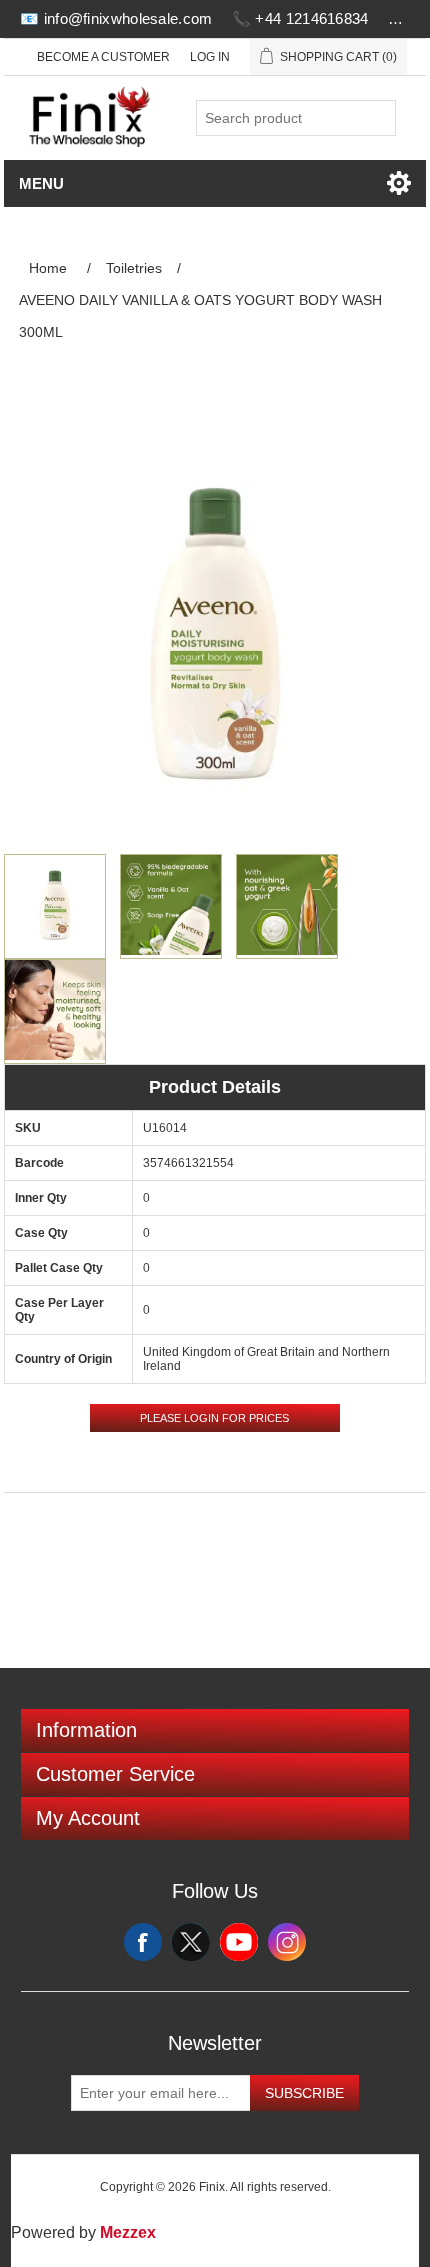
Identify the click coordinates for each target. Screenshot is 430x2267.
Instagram (287, 1942)
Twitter (191, 1942)
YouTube (239, 1942)
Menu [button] (41, 183)
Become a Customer (103, 57)
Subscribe (304, 2093)
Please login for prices (214, 1418)
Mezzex (128, 2232)
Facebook (143, 1942)
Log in (210, 57)
